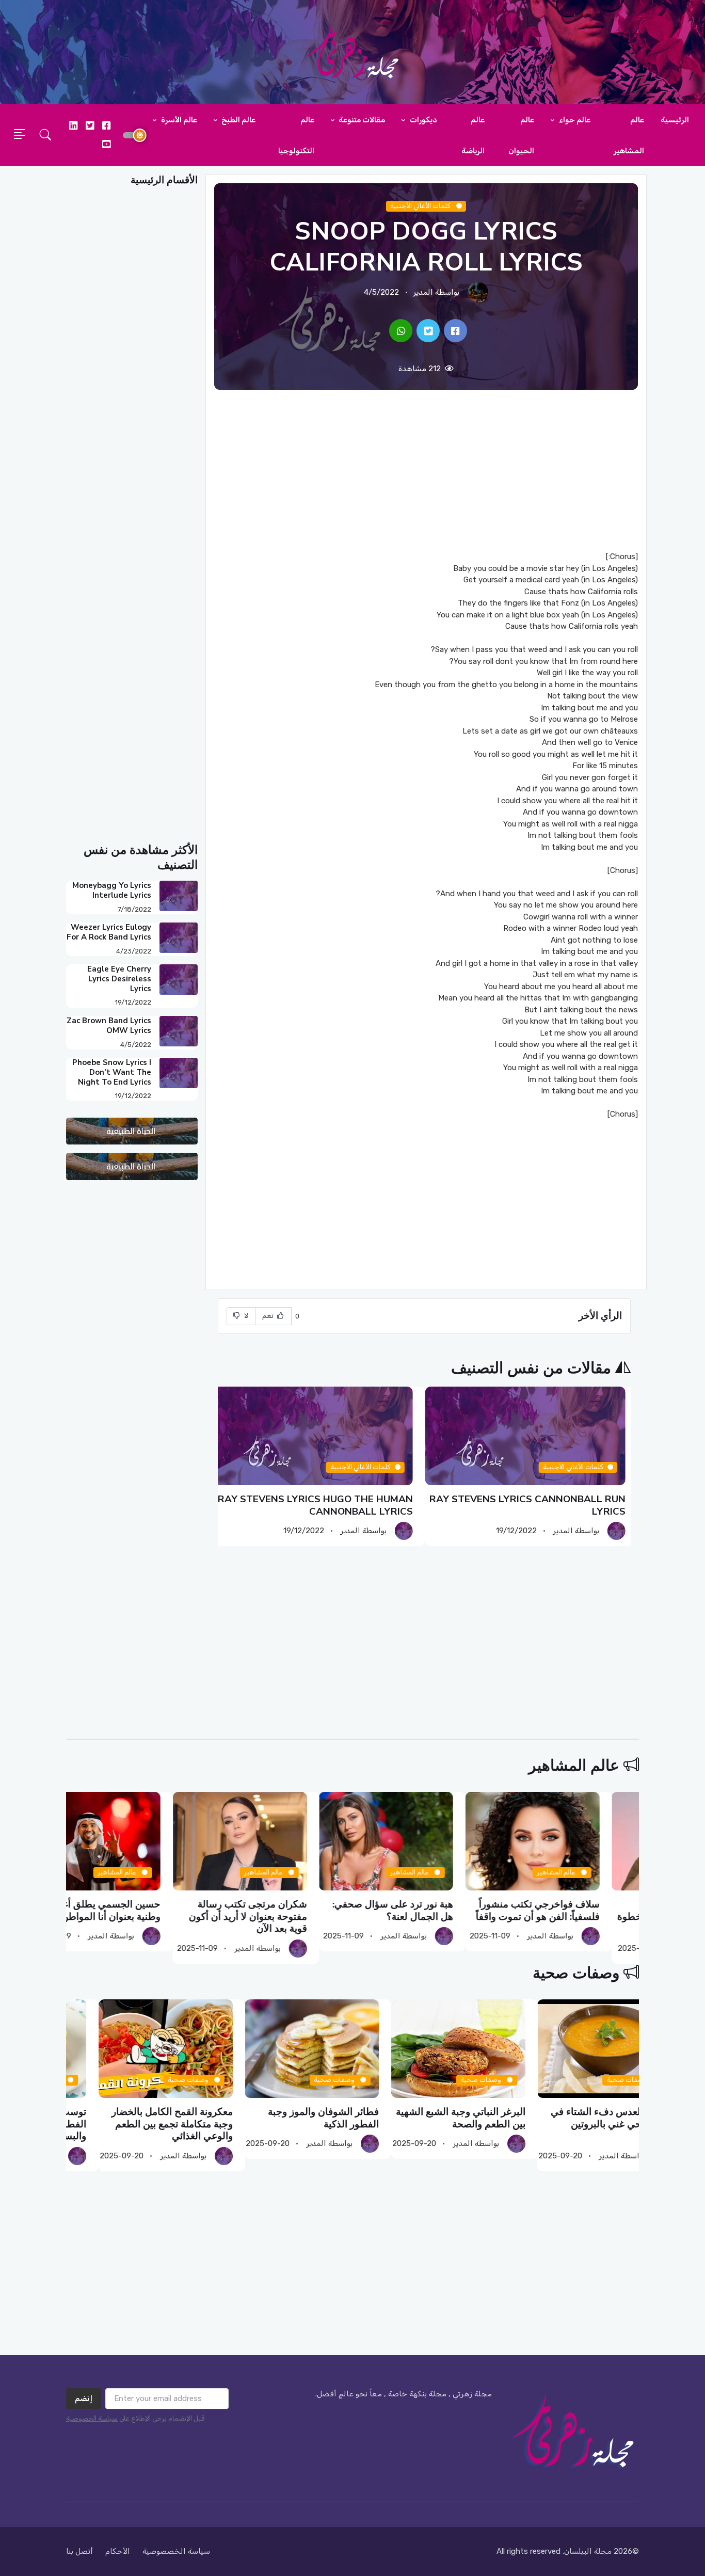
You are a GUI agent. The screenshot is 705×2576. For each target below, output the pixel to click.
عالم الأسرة (178, 120)
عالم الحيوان (521, 135)
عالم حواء (574, 120)
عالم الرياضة (473, 135)
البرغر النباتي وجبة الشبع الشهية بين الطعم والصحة (574, 2118)
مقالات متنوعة (361, 120)
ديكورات (423, 120)
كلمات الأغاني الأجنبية (421, 206)
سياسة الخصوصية (92, 2418)
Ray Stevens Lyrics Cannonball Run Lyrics (533, 1505)
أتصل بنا (79, 2551)
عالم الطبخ (238, 120)
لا (246, 1316)
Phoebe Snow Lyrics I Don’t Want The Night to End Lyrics (112, 1072)
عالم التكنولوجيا (296, 135)
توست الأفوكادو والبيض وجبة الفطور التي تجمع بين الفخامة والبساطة (141, 2124)
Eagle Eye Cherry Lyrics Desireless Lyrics (119, 979)
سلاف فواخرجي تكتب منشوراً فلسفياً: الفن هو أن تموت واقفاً (577, 1910)
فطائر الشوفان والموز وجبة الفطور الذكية (437, 2118)
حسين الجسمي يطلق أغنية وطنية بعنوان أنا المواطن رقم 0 (137, 1910)
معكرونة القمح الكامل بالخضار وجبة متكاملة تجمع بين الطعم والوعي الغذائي (286, 2124)
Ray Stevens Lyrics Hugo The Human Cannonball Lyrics (321, 1505)
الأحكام (118, 2551)
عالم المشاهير (629, 135)
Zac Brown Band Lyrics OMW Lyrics (109, 1025)
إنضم (84, 2398)
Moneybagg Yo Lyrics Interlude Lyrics (112, 890)
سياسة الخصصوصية (176, 2551)
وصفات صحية (576, 1973)
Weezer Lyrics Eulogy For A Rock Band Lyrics (109, 932)
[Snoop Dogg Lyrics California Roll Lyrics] (455, 331)
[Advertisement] (426, 470)
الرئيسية (675, 120)
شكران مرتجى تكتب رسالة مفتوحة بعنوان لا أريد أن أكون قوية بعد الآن (287, 1917)
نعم (269, 1316)
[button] (45, 135)
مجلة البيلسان (588, 2551)
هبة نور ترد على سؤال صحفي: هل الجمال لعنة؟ (432, 1910)
